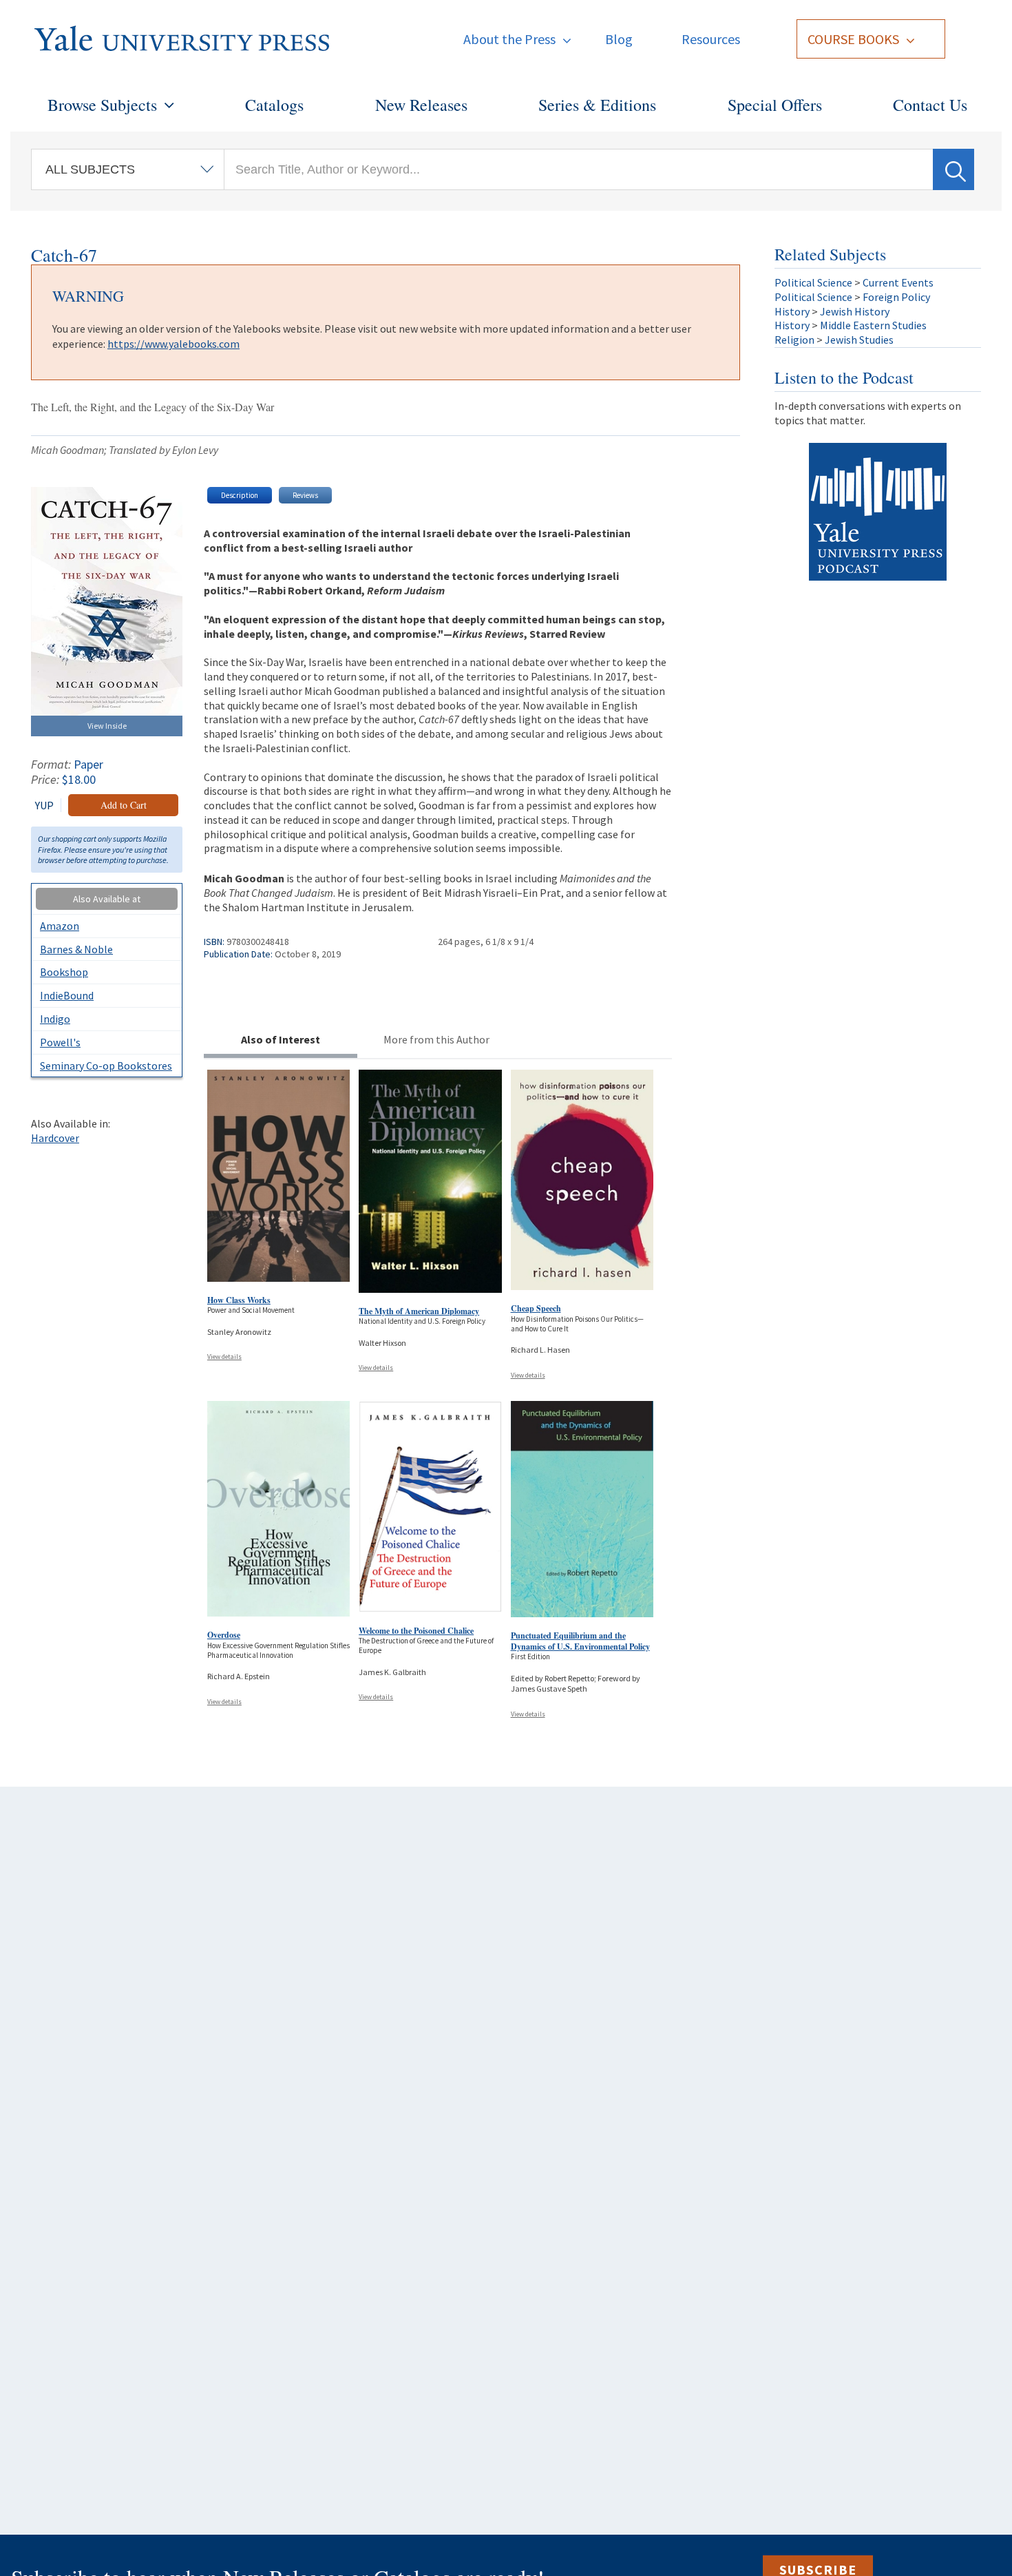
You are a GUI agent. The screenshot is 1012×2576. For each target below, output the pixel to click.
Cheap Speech (536, 1308)
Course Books (853, 39)
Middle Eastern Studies (873, 325)
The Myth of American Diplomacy (419, 1311)
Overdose (224, 1635)
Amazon (60, 926)
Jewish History (855, 311)
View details (224, 1357)
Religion (794, 340)
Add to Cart (124, 805)
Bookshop (64, 972)
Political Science (813, 282)
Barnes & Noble (76, 949)
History (792, 311)
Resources (711, 39)
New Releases (421, 105)
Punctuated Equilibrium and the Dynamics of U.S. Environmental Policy (580, 1641)
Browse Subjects (102, 105)
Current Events (898, 282)
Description (240, 495)
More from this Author (436, 1039)
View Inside (107, 726)
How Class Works (239, 1300)
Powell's (60, 1042)
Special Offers (775, 105)
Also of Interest (281, 1039)
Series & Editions (597, 105)
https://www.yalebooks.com (173, 344)
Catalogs (274, 105)
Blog (619, 39)
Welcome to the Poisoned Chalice (416, 1631)
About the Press (509, 39)
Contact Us (930, 105)
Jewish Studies (859, 340)
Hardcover (55, 1138)
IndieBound (67, 995)
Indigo (55, 1019)
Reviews (305, 495)
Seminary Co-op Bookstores (106, 1066)
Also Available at (107, 899)
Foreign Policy (896, 297)
